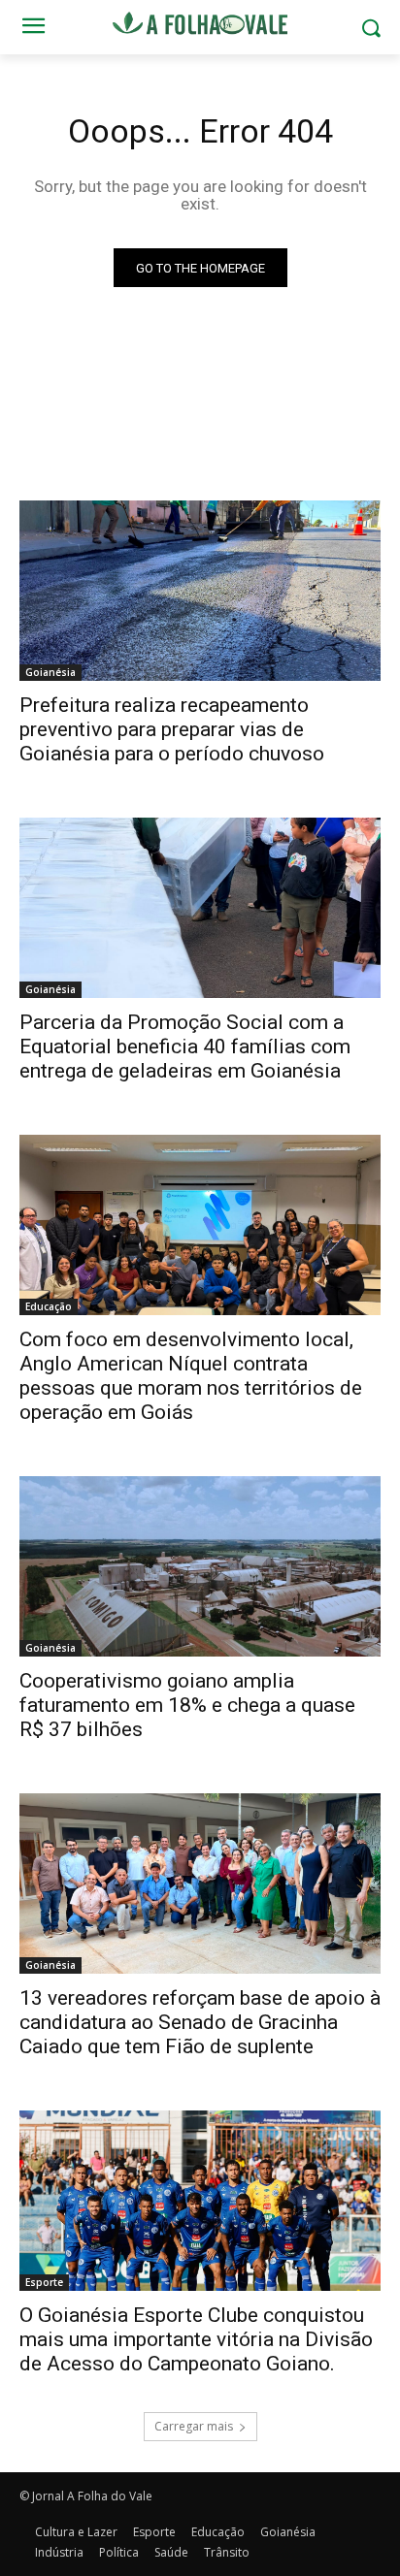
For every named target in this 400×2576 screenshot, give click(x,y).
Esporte (44, 2282)
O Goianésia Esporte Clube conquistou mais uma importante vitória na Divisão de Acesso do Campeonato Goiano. (196, 2339)
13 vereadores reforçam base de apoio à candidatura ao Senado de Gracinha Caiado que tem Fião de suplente (200, 2022)
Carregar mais (194, 2426)
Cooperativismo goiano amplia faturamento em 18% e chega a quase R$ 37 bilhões (187, 1705)
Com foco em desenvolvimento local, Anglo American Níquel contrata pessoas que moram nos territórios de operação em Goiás (191, 1376)
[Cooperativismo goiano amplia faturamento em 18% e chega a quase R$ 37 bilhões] (200, 1566)
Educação (49, 1306)
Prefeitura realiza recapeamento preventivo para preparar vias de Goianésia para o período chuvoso (172, 729)
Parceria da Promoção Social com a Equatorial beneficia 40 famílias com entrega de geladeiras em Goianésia (185, 1046)
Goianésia (50, 672)
